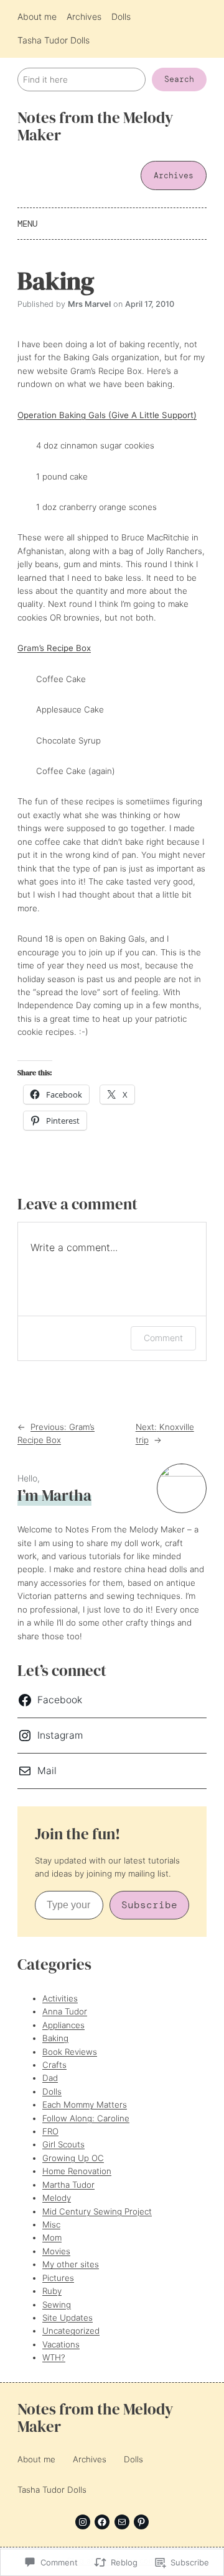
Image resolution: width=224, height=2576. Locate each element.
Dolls (52, 2091)
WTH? (54, 2357)
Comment (163, 1338)
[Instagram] (83, 2522)
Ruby (52, 2291)
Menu (27, 224)
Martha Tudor (68, 2185)
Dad (50, 2078)
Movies (56, 2251)
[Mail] (122, 2522)
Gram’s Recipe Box (54, 648)
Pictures (58, 2278)
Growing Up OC (73, 2158)
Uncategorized (71, 2331)
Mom (52, 2237)
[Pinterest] (141, 2522)
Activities (60, 1998)
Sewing (57, 2305)
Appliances (63, 2025)
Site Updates (68, 2318)
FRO (50, 2131)
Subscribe (149, 1905)
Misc (51, 2224)
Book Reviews (70, 2052)
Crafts (54, 2065)
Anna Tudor (65, 2011)
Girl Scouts (63, 2144)
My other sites (71, 2264)
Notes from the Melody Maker (95, 126)
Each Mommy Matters (85, 2105)
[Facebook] (102, 2522)
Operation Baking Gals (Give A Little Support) (107, 415)
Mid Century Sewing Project (97, 2211)
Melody (57, 2198)
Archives (174, 175)
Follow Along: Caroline (86, 2118)
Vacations (61, 2344)
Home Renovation (77, 2171)
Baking (55, 2038)
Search (179, 79)
